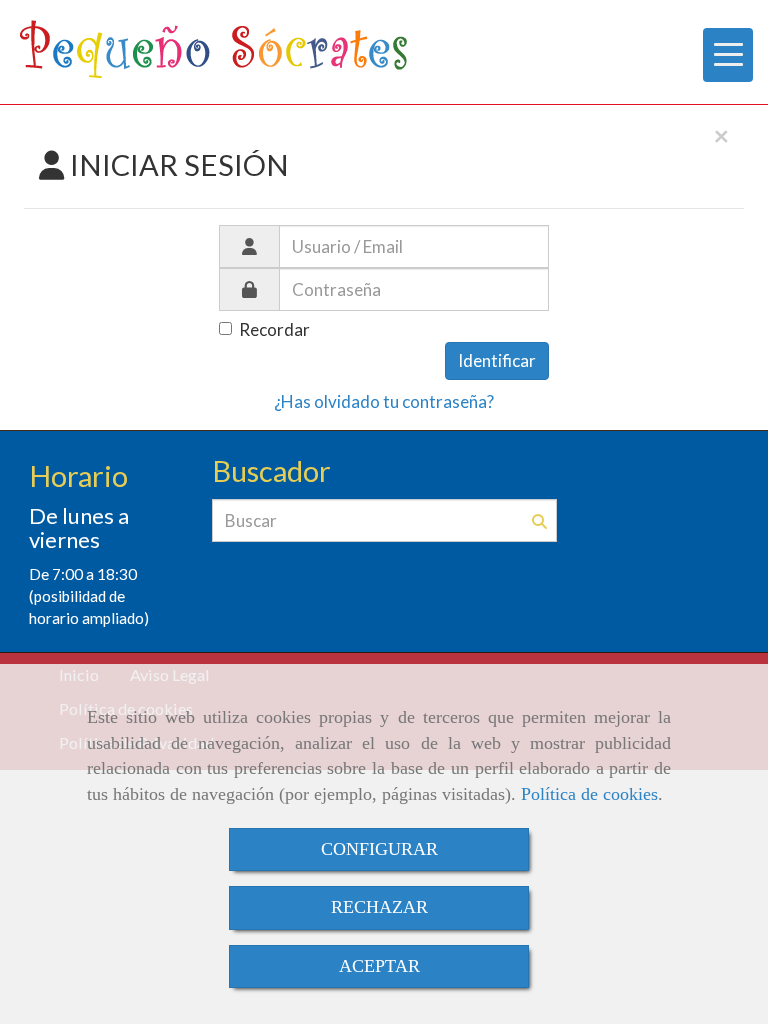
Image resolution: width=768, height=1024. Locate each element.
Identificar (497, 360)
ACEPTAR (379, 966)
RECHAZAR (379, 907)
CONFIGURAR (379, 849)
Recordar (274, 329)
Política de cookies (589, 794)
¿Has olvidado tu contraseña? (384, 401)
